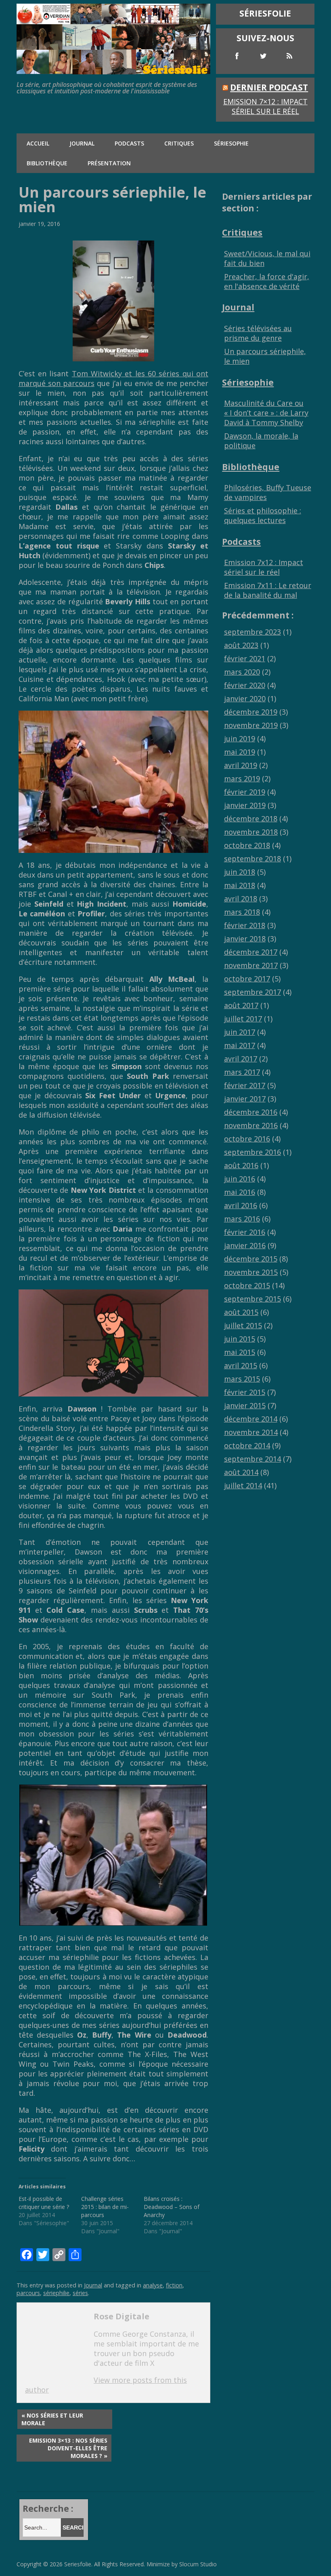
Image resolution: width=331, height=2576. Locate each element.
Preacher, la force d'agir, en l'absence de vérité (267, 281)
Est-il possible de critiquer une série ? (44, 2203)
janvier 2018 (245, 939)
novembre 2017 (251, 965)
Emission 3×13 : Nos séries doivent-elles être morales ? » (68, 2448)
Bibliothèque (47, 163)
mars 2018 (242, 912)
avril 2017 (241, 1059)
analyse (153, 2285)
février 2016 (245, 1232)
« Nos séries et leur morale (52, 2419)
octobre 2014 (247, 1445)
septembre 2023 (252, 632)
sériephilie (56, 2293)
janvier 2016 (245, 1245)
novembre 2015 (251, 1272)
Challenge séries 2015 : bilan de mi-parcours (105, 2207)
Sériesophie (231, 143)
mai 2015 (240, 1352)
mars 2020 (242, 672)
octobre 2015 (247, 1285)
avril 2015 (241, 1365)
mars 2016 (242, 1219)
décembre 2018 (251, 819)
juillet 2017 (243, 1019)
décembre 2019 (251, 712)
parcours (28, 2293)
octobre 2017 (247, 979)
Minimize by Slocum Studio (182, 2564)
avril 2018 (241, 899)
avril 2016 (241, 1205)
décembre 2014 (251, 1419)
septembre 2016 (252, 1152)
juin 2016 (240, 1179)
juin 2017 (240, 1032)
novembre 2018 (251, 832)
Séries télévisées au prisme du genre (258, 333)
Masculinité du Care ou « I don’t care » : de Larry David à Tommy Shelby (266, 413)
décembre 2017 (251, 952)
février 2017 (245, 1085)
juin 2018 (240, 872)
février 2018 (245, 925)
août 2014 (241, 1472)
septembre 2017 (252, 992)
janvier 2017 (245, 1099)
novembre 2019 (251, 725)
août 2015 (241, 1312)
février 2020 (245, 685)
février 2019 (245, 792)
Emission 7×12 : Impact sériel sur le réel (265, 106)
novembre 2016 (251, 1125)
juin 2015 (240, 1339)
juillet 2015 (243, 1325)
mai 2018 (240, 885)
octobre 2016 (247, 1139)
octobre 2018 (247, 845)
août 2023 (241, 645)
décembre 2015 (251, 1259)
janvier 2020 (245, 698)
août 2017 (241, 1005)
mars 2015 (242, 1379)
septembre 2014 (252, 1459)
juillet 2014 (243, 1485)
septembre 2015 (252, 1299)
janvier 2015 (245, 1405)
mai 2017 (240, 1045)
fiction (174, 2285)
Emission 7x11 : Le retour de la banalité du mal (268, 590)
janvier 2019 (245, 805)
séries (80, 2293)
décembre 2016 (251, 1112)
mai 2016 (240, 1192)
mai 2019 (240, 752)
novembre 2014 (251, 1432)
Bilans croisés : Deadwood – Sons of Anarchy (172, 2207)
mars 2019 (242, 778)
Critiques (179, 143)
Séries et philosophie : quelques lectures (263, 515)
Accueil (38, 143)
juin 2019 (240, 738)
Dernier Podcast (269, 87)
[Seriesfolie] (113, 70)
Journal (82, 143)
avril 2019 (241, 765)
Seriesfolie (78, 2564)
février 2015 (245, 1392)
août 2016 (241, 1165)
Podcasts (129, 143)
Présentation (109, 163)
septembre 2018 (252, 859)
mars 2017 (242, 1072)
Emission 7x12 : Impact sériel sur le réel (264, 567)
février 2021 (245, 658)
